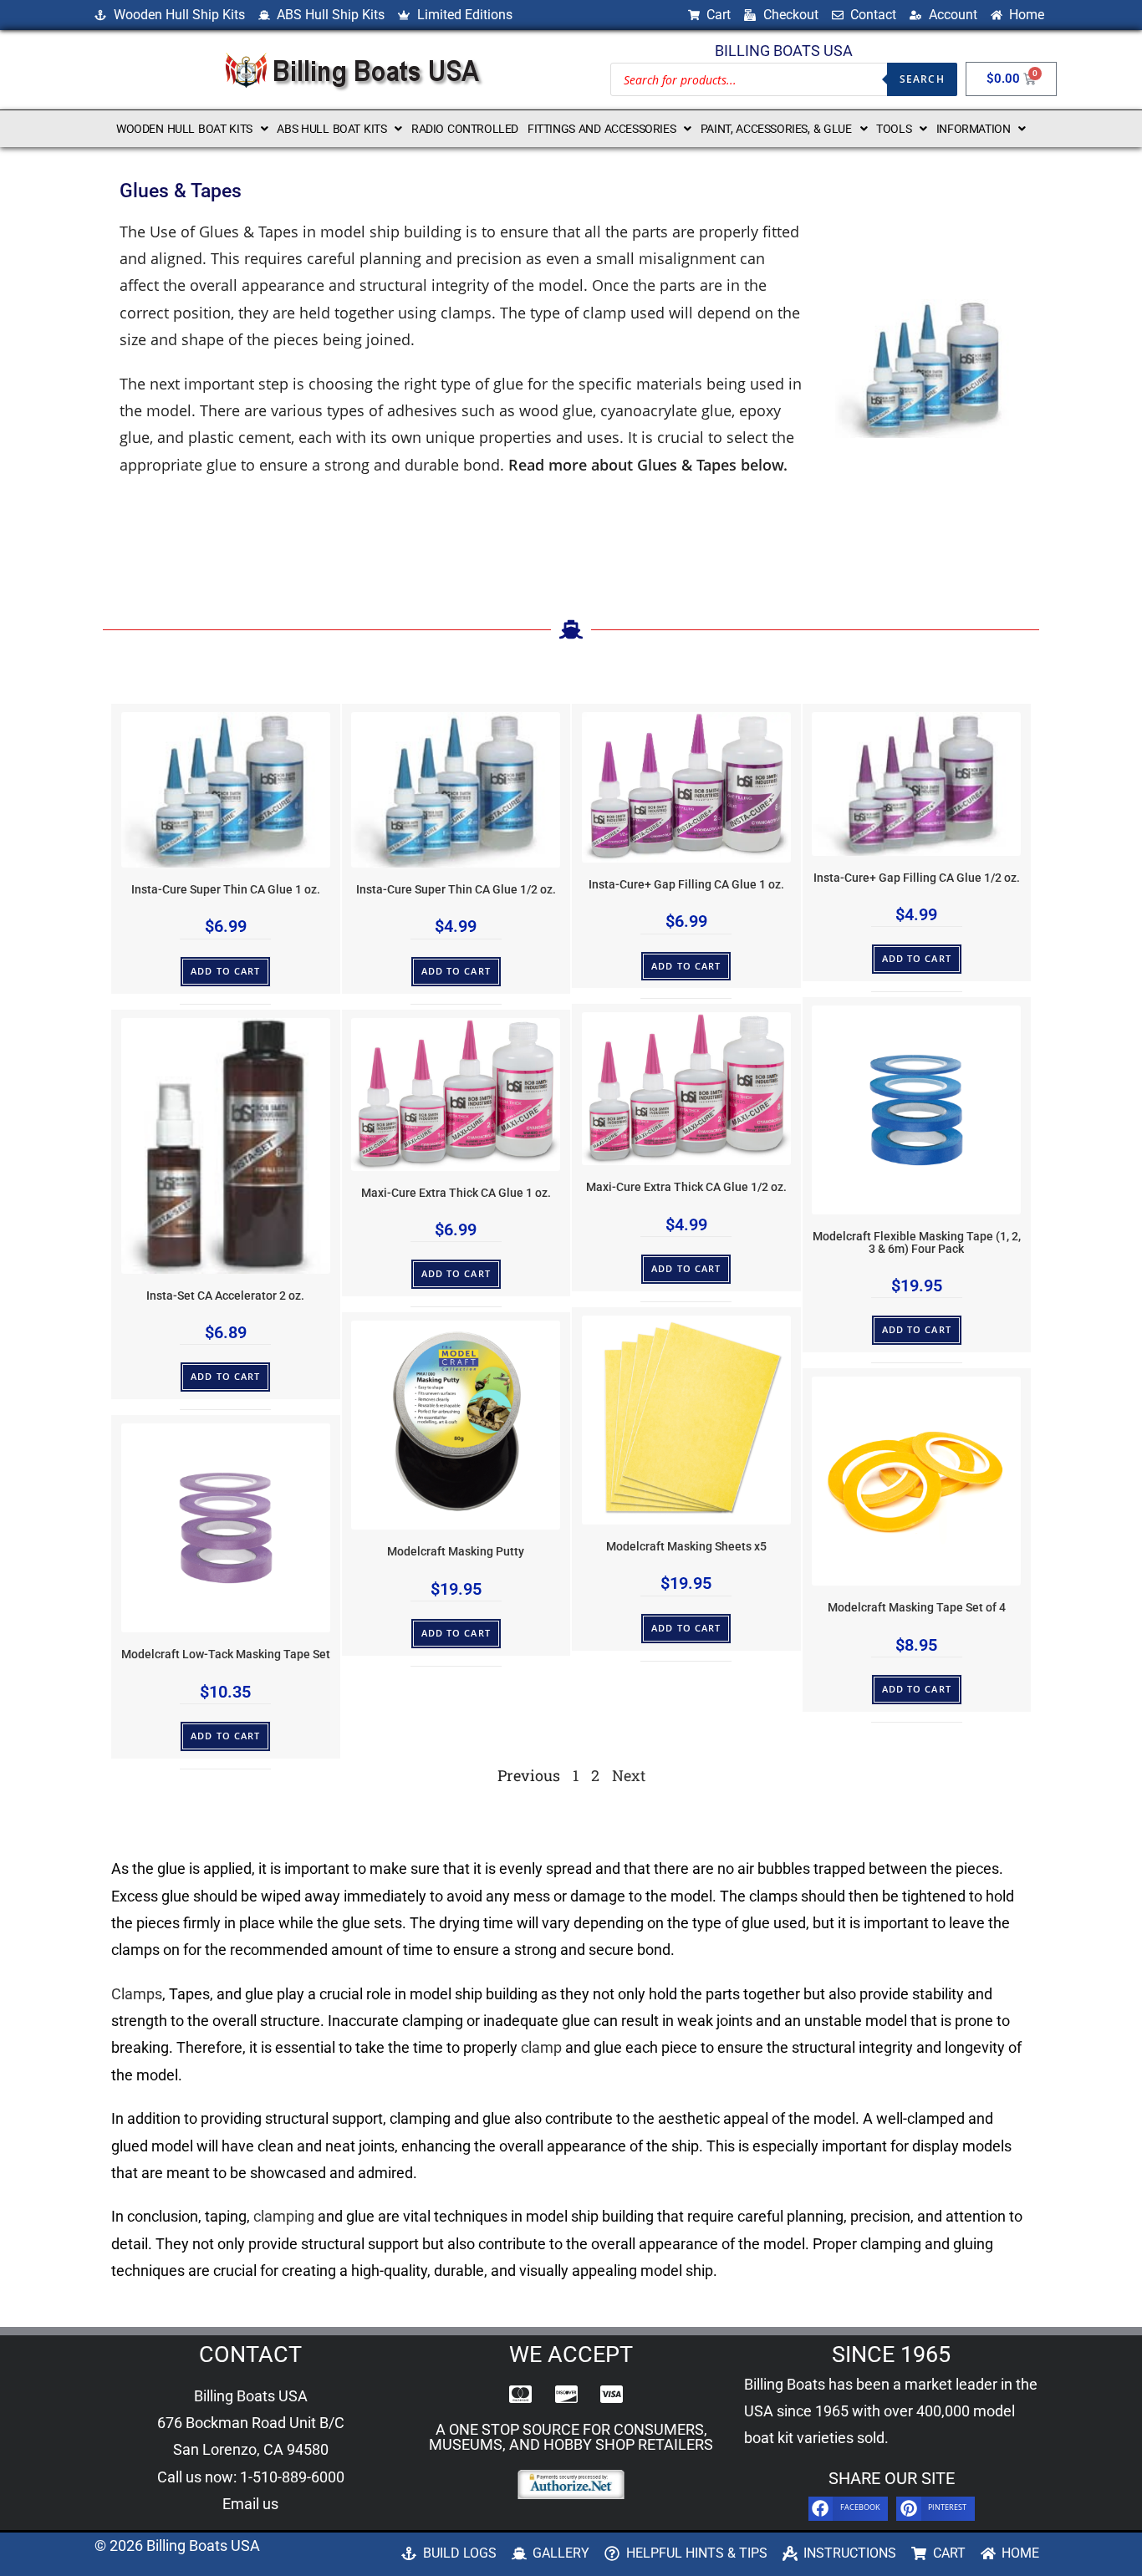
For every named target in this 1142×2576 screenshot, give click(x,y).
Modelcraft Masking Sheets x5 (686, 1547)
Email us (250, 2504)
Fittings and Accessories (602, 129)
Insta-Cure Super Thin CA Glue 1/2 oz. (456, 890)
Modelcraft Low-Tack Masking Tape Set (226, 1655)
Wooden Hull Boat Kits (184, 129)
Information (974, 129)
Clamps (137, 1994)
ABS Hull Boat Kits (331, 129)
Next (629, 1775)
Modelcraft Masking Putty (456, 1552)
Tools (894, 129)
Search (922, 79)
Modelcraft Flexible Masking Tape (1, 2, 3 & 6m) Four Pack (917, 1242)
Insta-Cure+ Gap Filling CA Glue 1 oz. (686, 885)
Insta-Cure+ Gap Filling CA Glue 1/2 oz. (917, 878)
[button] (192, 129)
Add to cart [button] (225, 971)
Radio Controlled (465, 129)
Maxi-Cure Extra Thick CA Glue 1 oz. (456, 1193)
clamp (541, 2047)
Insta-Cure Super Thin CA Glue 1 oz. (226, 890)
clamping (284, 2216)
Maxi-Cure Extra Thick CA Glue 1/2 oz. (686, 1187)
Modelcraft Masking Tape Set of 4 (917, 1608)
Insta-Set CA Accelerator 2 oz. (225, 1296)
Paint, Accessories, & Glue (776, 129)
